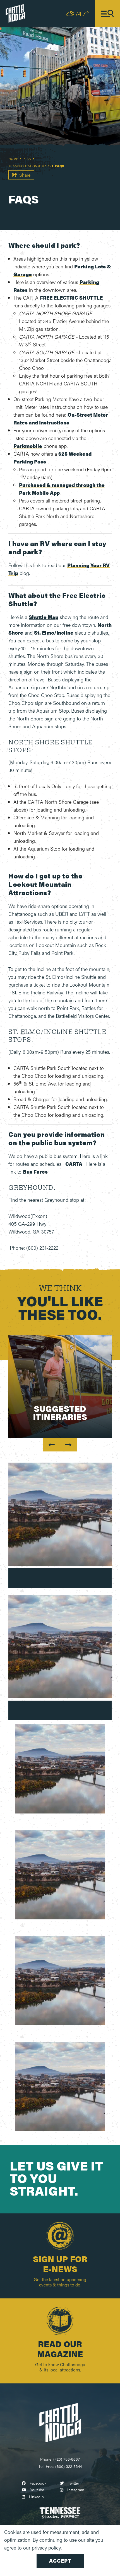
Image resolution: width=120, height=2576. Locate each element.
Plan (27, 159)
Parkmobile (28, 446)
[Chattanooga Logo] (60, 2422)
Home (14, 159)
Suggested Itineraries (60, 1412)
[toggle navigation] (107, 13)
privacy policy (46, 2547)
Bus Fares (35, 1172)
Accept (60, 2561)
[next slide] (68, 1445)
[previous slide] (52, 1445)
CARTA (74, 1164)
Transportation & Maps (30, 166)
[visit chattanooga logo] (15, 13)
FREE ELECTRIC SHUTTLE (71, 298)
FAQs (60, 166)
